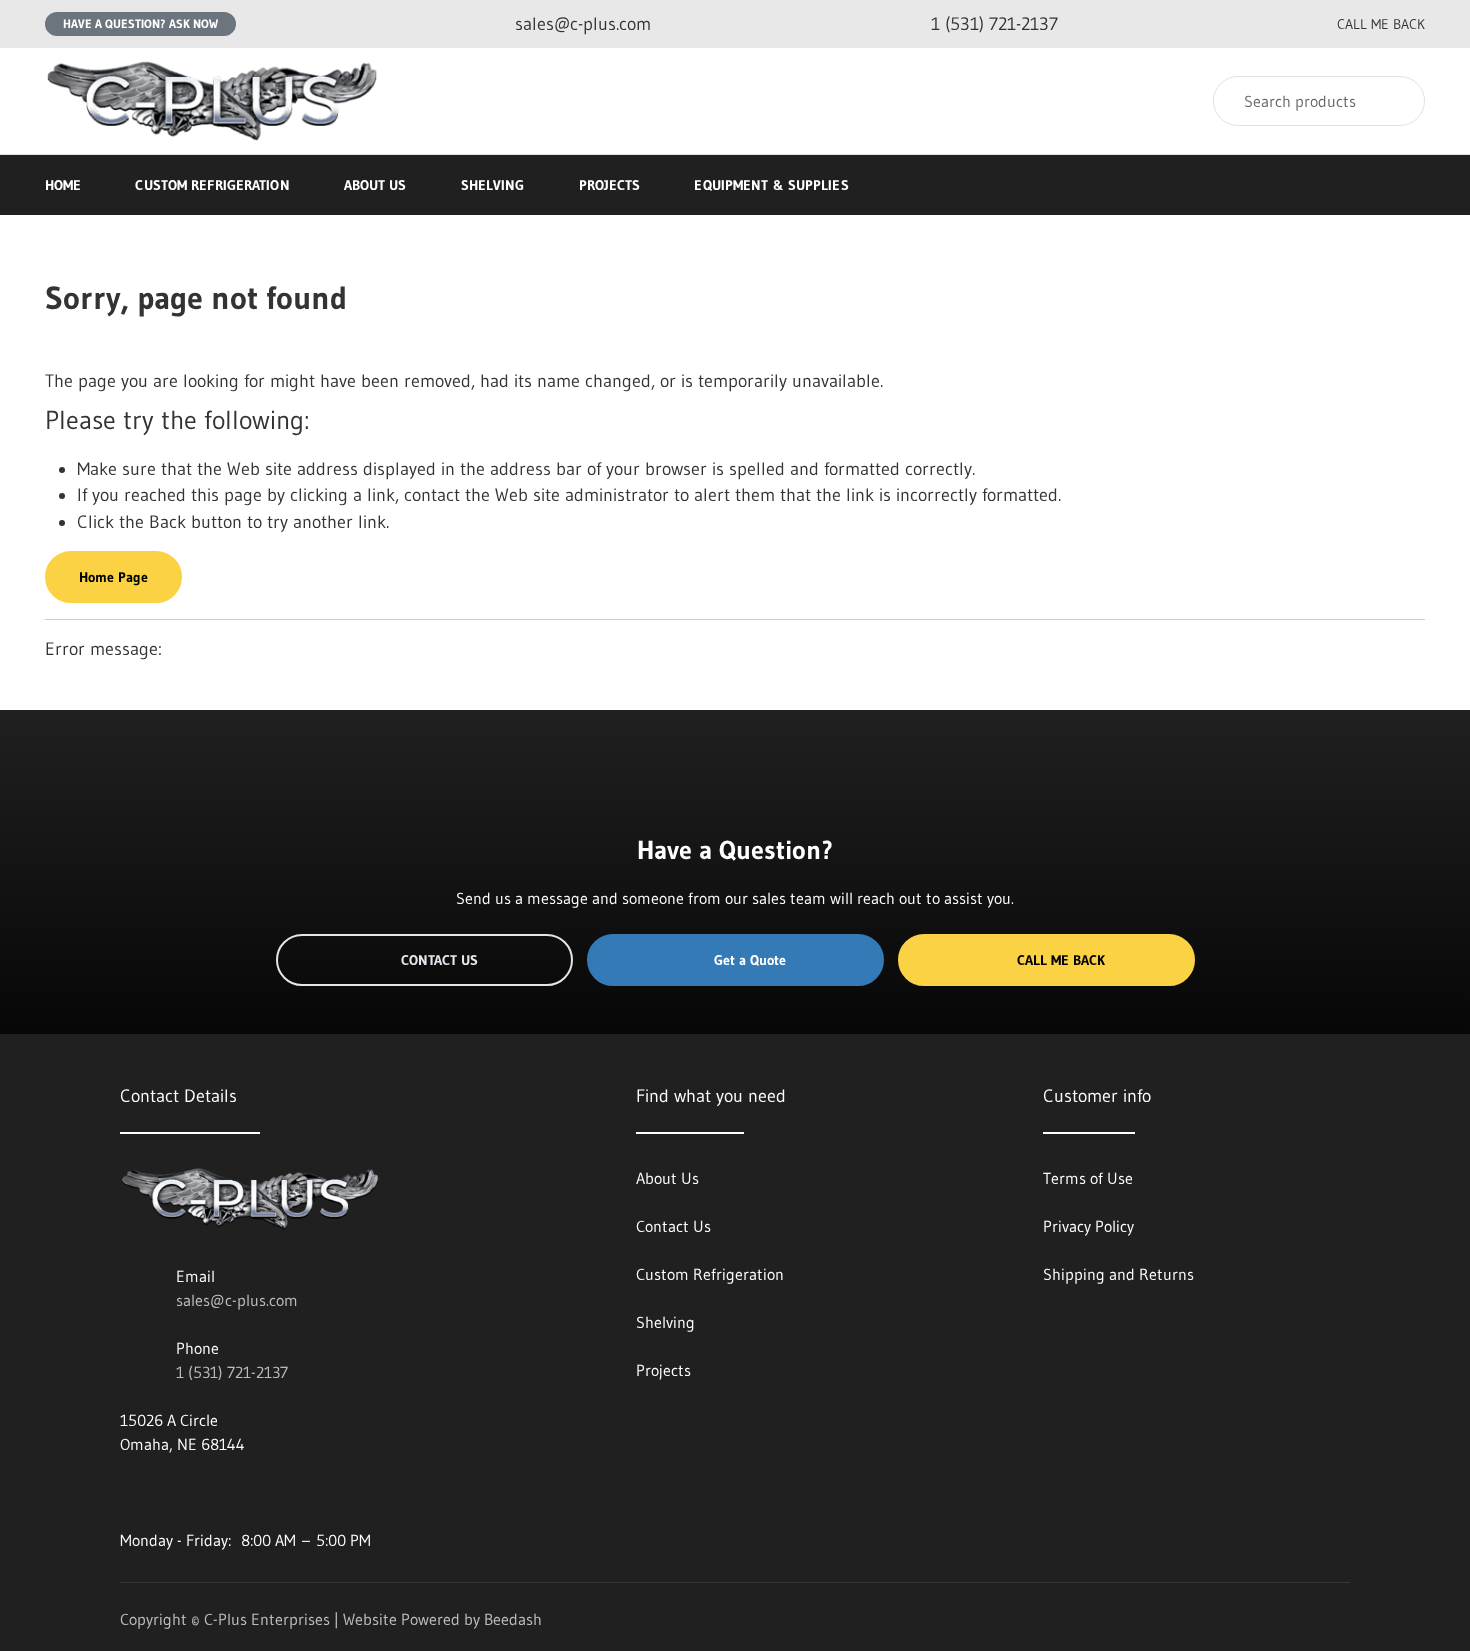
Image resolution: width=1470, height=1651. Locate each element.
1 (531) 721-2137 (232, 1372)
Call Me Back (1061, 960)
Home (63, 185)
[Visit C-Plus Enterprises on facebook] (129, 1492)
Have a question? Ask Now (140, 23)
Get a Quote (750, 960)
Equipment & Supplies (771, 185)
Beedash (513, 1619)
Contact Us (439, 960)
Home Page (113, 577)
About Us (375, 185)
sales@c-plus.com (237, 1300)
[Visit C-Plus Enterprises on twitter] (171, 1492)
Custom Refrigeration (212, 185)
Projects (610, 185)
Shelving (493, 185)
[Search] (1396, 101)
